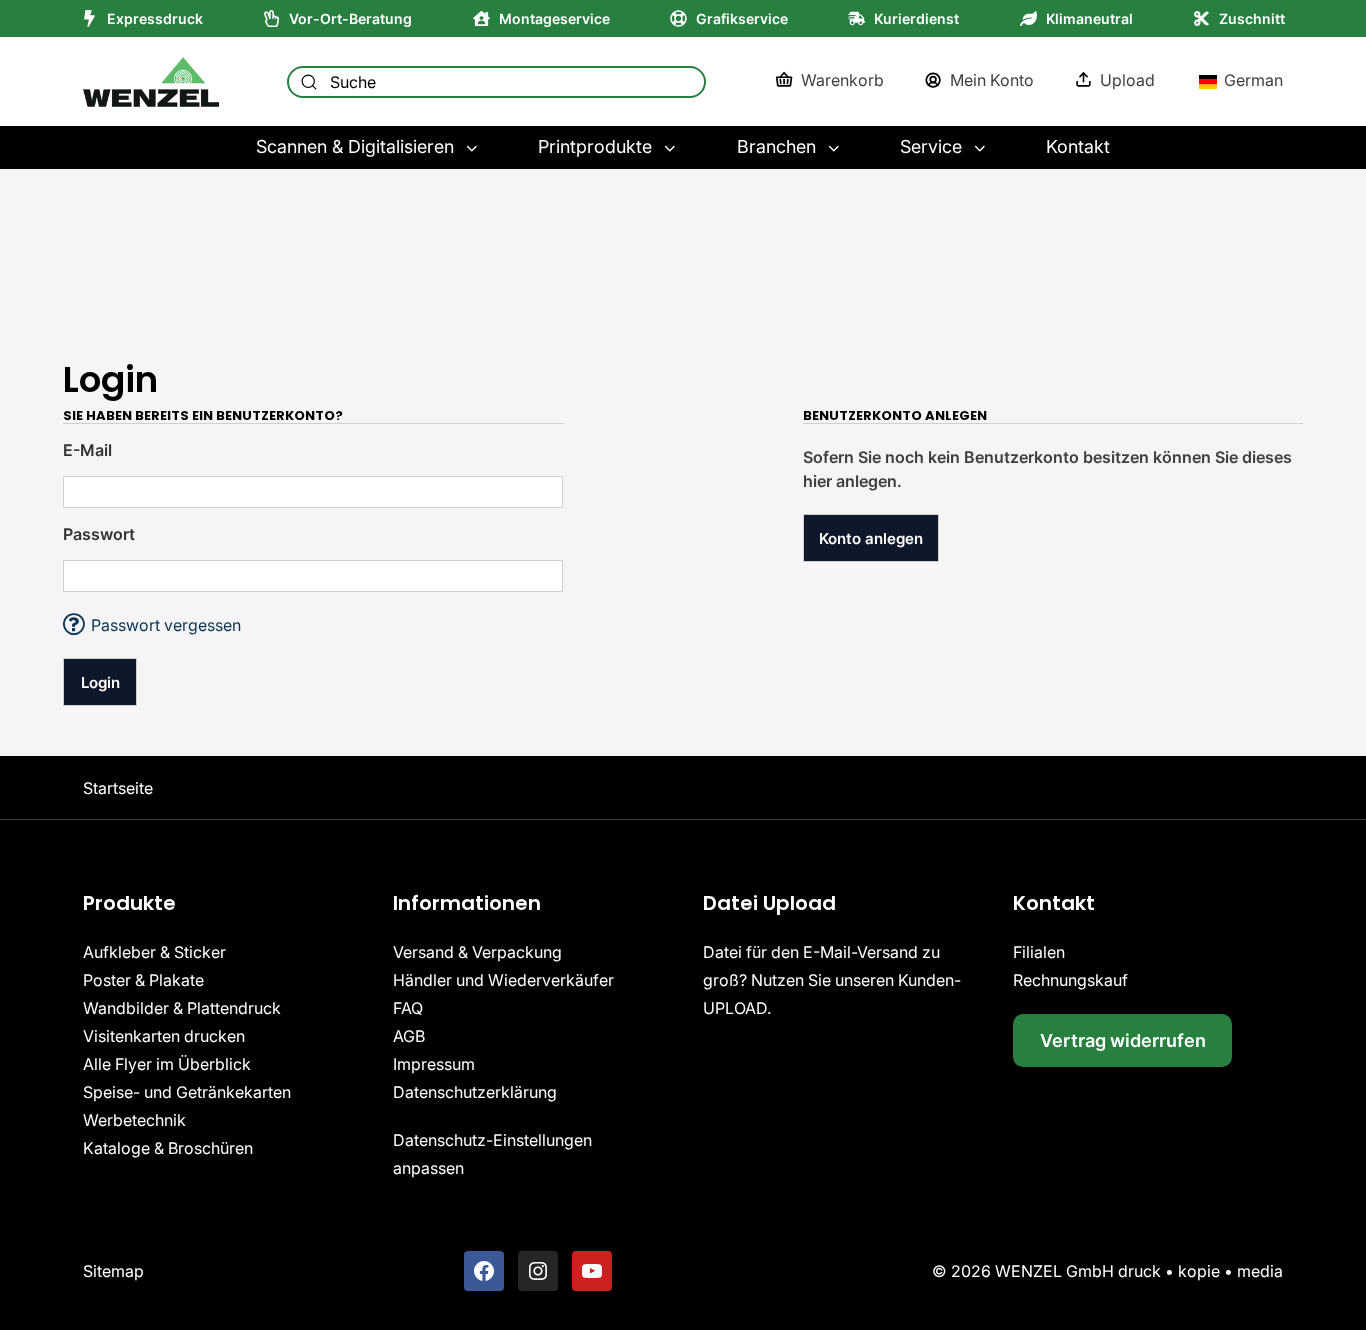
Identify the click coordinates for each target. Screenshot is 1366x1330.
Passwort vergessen (152, 624)
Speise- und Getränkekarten (187, 1092)
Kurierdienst (916, 18)
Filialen (1039, 952)
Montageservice (554, 18)
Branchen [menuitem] (776, 146)
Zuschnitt (1252, 18)
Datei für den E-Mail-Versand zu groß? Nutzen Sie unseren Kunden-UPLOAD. (832, 980)
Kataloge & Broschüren (168, 1148)
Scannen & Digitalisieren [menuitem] (355, 146)
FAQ (408, 1008)
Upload (1127, 80)
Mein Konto (992, 80)
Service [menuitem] (931, 146)
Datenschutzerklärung (475, 1092)
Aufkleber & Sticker (154, 952)
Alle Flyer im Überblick (167, 1064)
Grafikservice (742, 18)
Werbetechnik (134, 1120)
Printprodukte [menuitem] (595, 146)
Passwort (99, 534)
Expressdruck (155, 18)
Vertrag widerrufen (1123, 1040)
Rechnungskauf (1070, 980)
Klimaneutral (1089, 18)
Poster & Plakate (143, 980)
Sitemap (113, 1271)
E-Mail (87, 450)
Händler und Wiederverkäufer (503, 980)
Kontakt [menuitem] (1078, 146)
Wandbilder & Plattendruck (182, 1008)
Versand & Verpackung (477, 952)
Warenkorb (842, 80)
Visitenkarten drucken (164, 1036)
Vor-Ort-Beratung (350, 18)
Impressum (434, 1064)
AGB (409, 1036)
